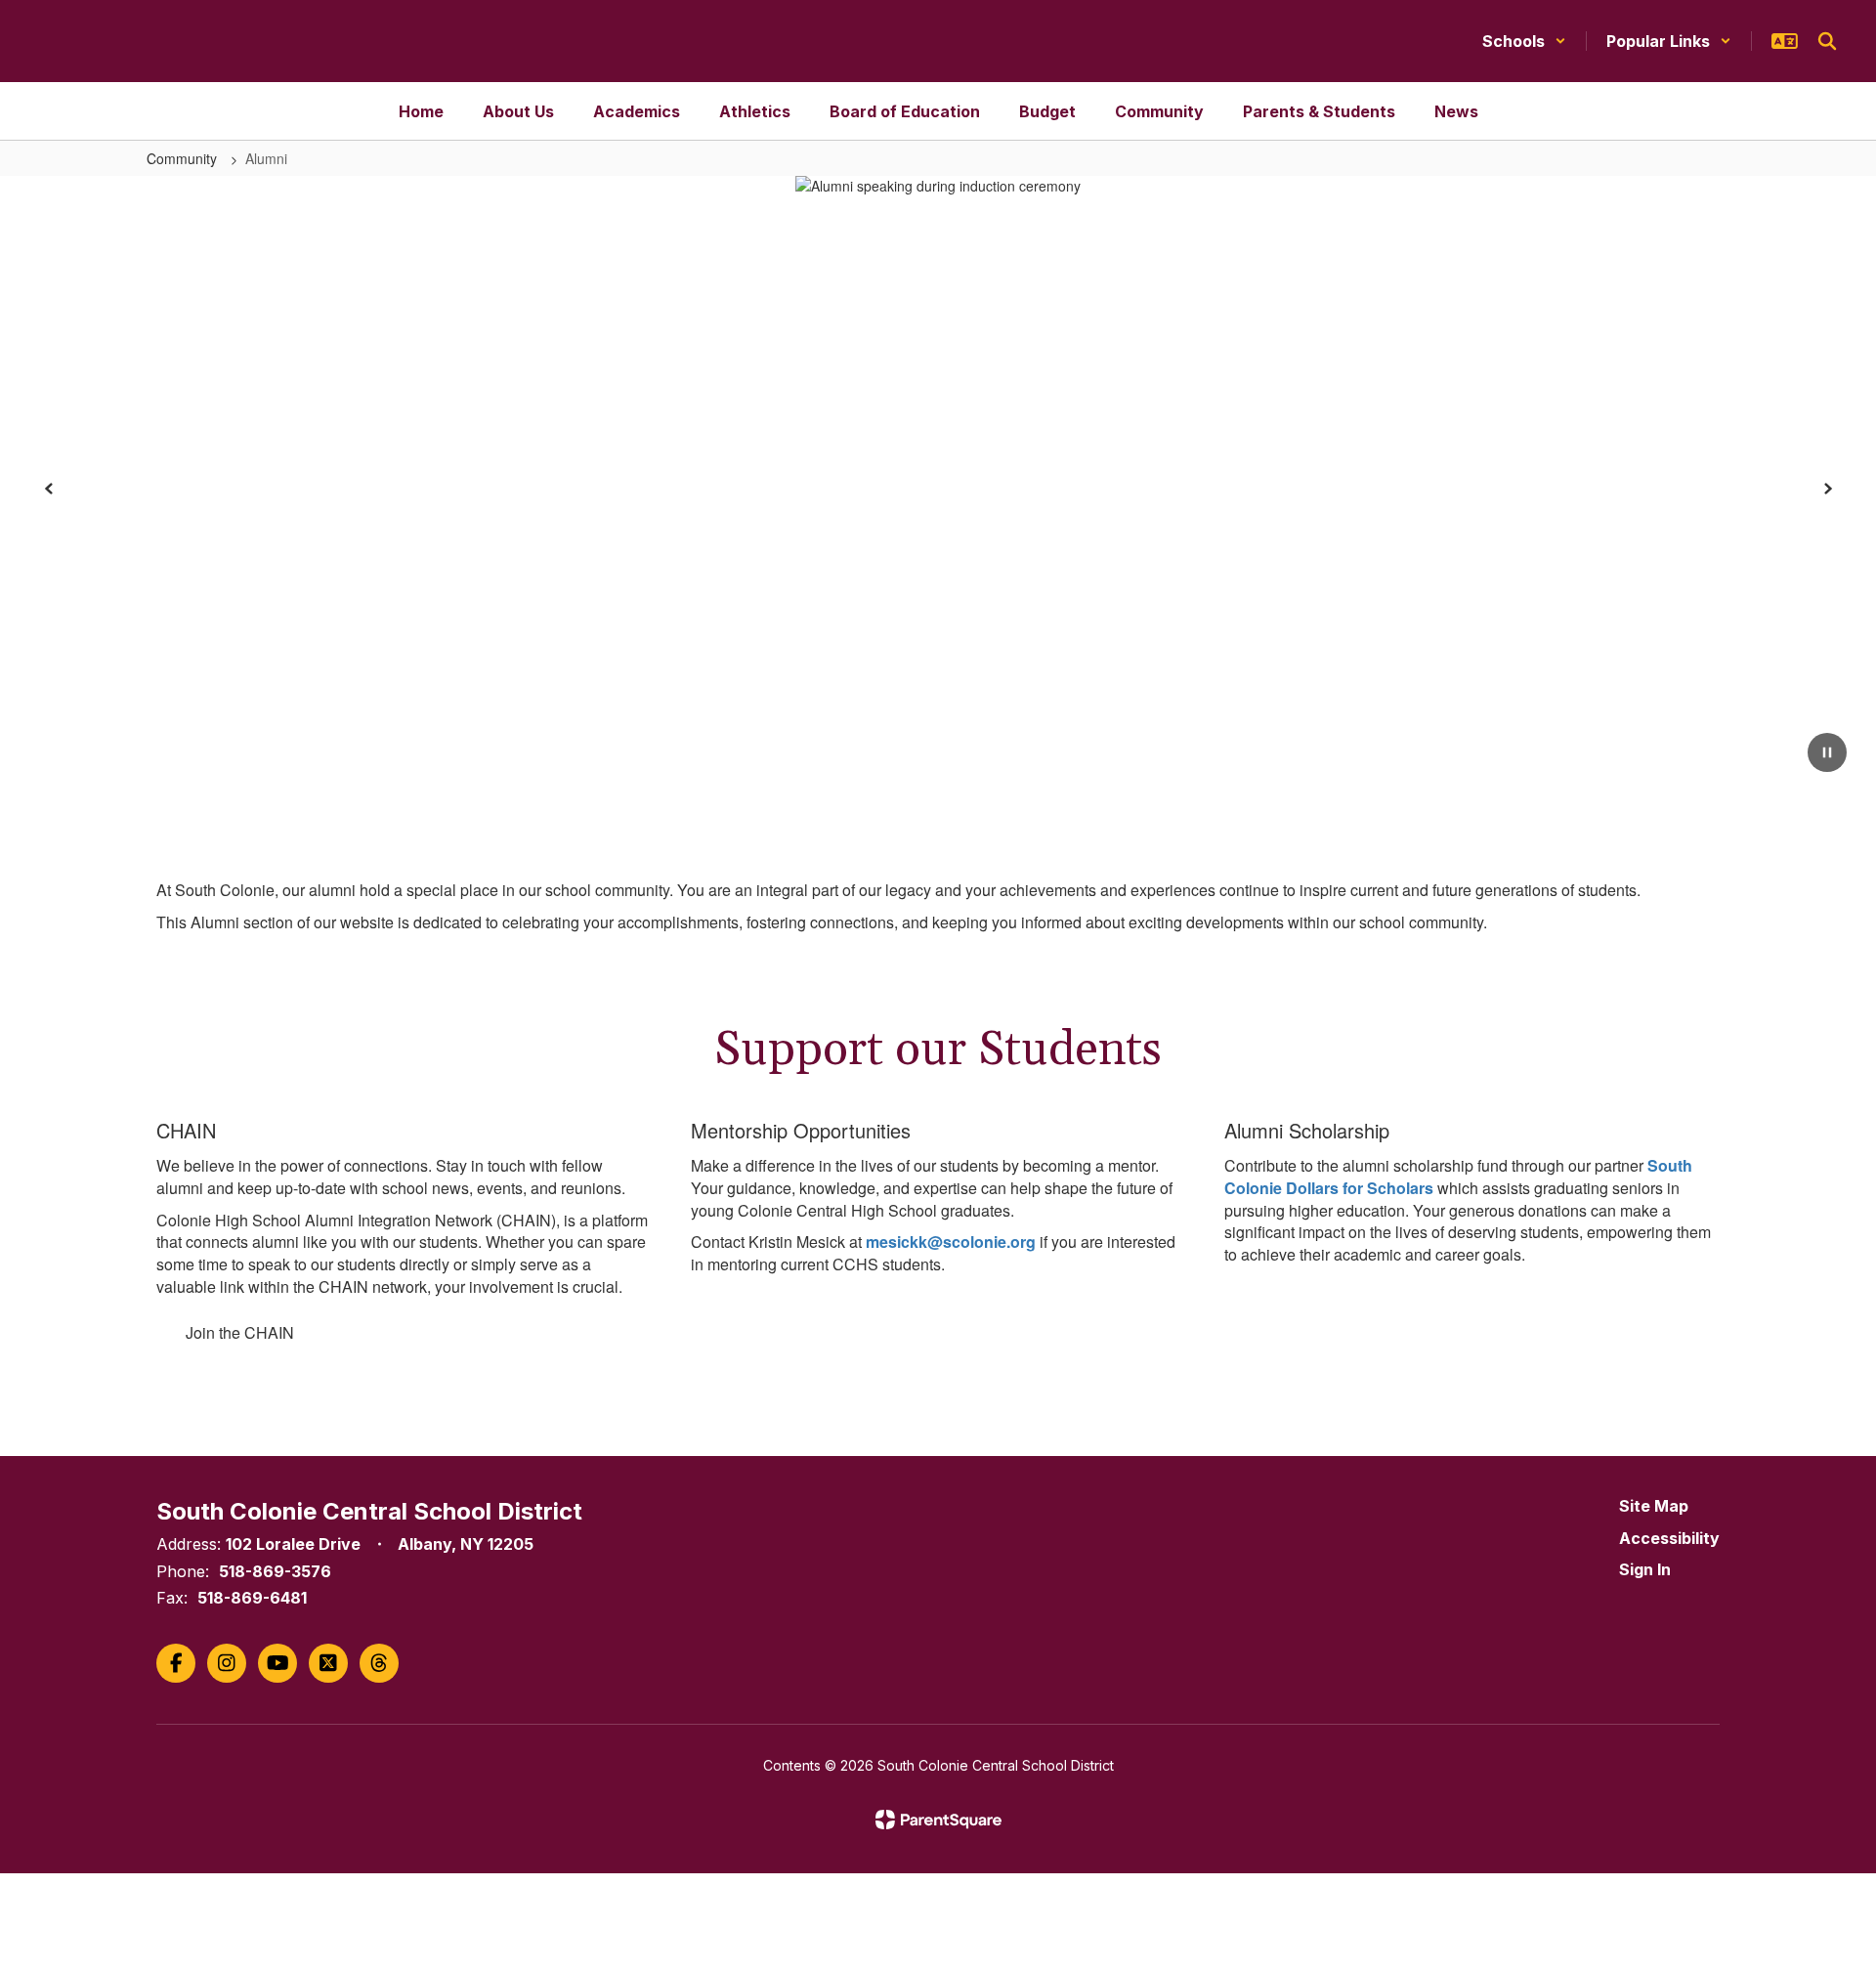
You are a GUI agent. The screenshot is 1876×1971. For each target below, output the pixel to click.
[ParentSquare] (938, 1820)
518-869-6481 (252, 1598)
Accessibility (1669, 1538)
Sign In (1645, 1569)
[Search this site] (1827, 41)
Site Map (1654, 1506)
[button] (1524, 41)
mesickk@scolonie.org (951, 1242)
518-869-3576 (275, 1571)
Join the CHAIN (240, 1332)
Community (184, 158)
